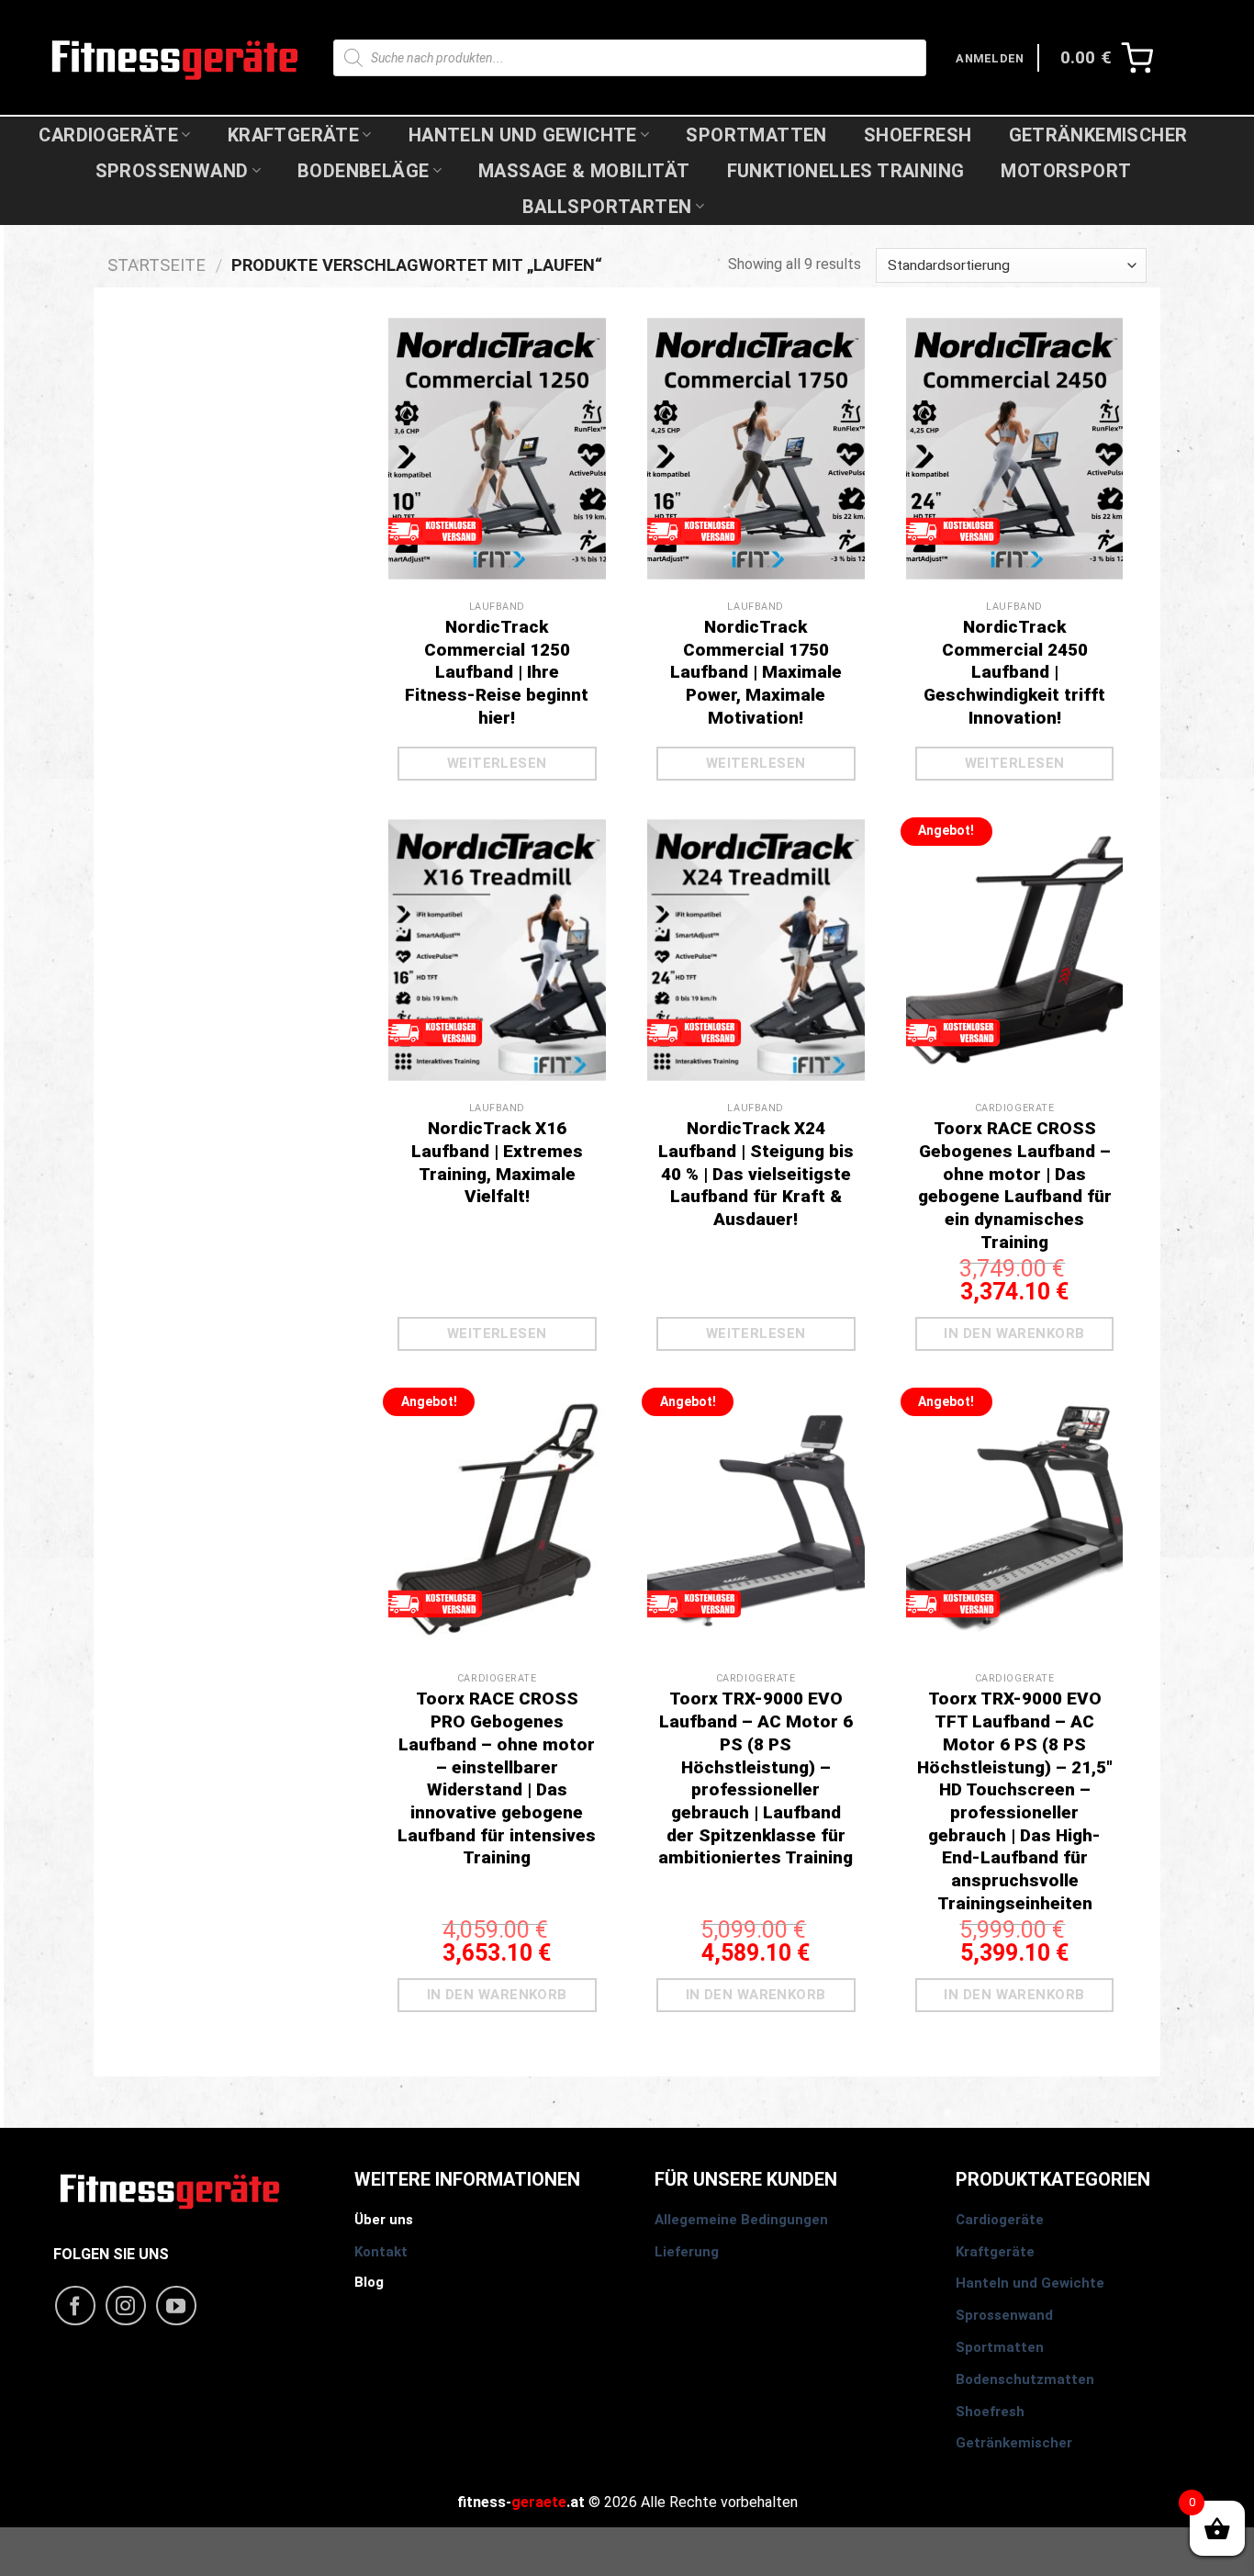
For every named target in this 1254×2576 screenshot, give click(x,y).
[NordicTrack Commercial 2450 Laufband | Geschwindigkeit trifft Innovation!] (1015, 481)
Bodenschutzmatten (1025, 2379)
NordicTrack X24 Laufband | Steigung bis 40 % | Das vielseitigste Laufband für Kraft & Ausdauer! (756, 1174)
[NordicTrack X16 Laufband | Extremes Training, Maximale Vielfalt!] (497, 982)
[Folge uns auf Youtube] (176, 2306)
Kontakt (381, 2252)
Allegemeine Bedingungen (741, 2220)
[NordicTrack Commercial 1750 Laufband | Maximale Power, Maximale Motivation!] (756, 481)
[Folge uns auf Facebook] (75, 2306)
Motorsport (1066, 171)
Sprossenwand (172, 171)
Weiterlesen (497, 763)
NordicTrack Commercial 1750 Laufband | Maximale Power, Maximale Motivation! (756, 672)
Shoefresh (918, 135)
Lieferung (687, 2252)
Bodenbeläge (363, 171)
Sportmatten (756, 135)
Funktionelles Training (846, 171)
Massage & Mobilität (584, 171)
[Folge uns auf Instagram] (126, 2306)
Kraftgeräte (293, 135)
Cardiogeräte (108, 135)
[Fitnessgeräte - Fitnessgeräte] (175, 57)
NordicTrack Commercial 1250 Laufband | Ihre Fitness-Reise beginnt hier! (497, 672)
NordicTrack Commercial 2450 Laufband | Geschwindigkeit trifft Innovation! (1014, 672)
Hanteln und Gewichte (523, 135)
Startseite (157, 265)
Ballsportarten (607, 207)
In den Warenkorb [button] (1014, 1333)
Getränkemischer (1098, 135)
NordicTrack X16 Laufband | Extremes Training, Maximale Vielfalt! (497, 1162)
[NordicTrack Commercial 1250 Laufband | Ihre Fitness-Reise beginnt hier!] (497, 481)
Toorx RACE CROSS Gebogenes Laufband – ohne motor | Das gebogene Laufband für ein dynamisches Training (1015, 1185)
